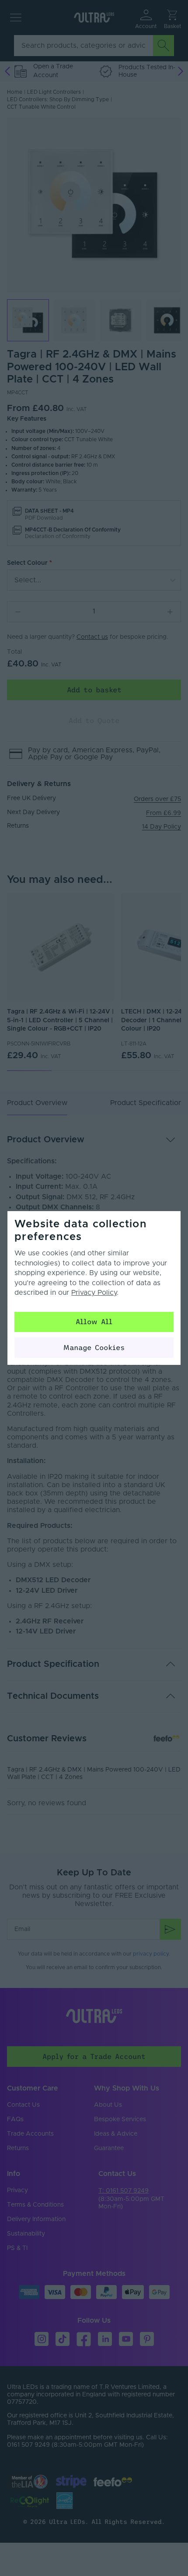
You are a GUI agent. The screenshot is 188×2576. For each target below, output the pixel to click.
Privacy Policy (94, 1293)
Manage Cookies (94, 1347)
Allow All (94, 1322)
